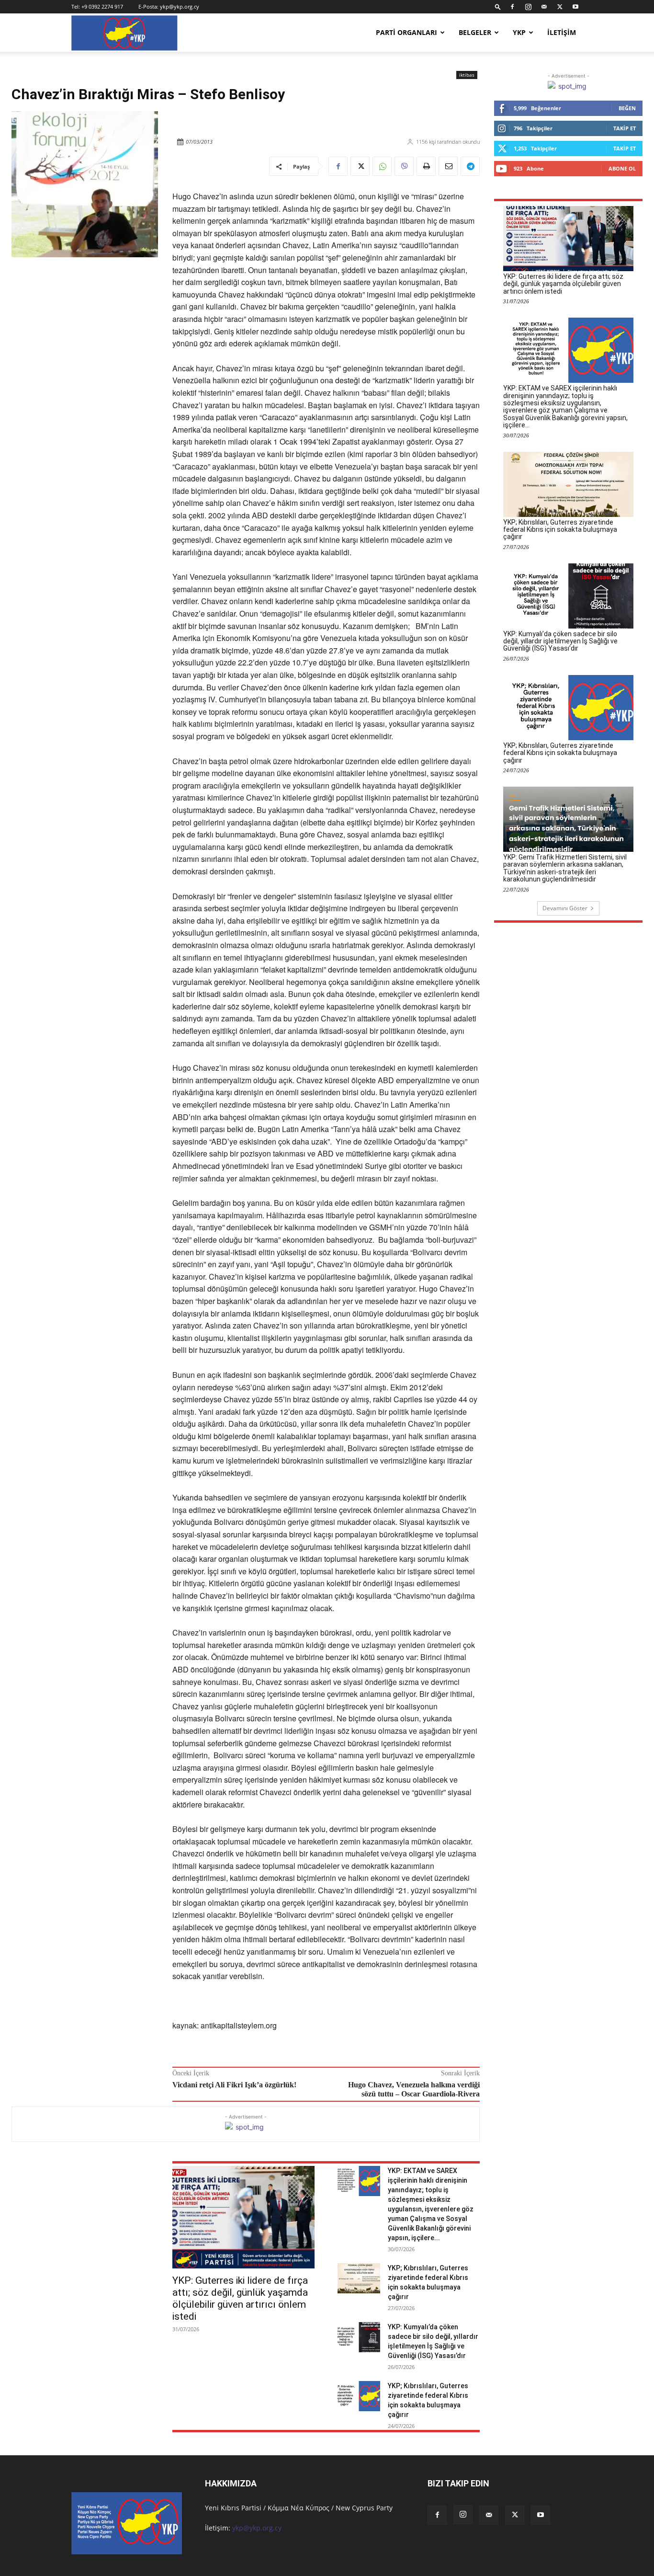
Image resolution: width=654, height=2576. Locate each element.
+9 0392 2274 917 (102, 6)
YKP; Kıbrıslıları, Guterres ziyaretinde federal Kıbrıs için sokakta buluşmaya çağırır (560, 530)
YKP (519, 32)
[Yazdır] (426, 166)
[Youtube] (575, 7)
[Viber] (404, 166)
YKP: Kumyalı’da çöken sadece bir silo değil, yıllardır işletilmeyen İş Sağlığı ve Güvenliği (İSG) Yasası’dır (560, 641)
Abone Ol (622, 168)
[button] (498, 6)
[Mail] (544, 7)
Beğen (627, 108)
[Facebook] (512, 7)
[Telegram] (470, 166)
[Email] (448, 166)
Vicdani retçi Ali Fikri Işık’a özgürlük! (234, 2085)
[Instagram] (528, 7)
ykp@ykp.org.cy (180, 6)
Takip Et (625, 128)
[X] (560, 7)
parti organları (406, 32)
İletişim (562, 32)
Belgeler (475, 32)
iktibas (467, 75)
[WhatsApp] (382, 166)
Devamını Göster (565, 908)
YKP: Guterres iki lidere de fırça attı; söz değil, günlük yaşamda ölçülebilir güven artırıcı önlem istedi (240, 2298)
